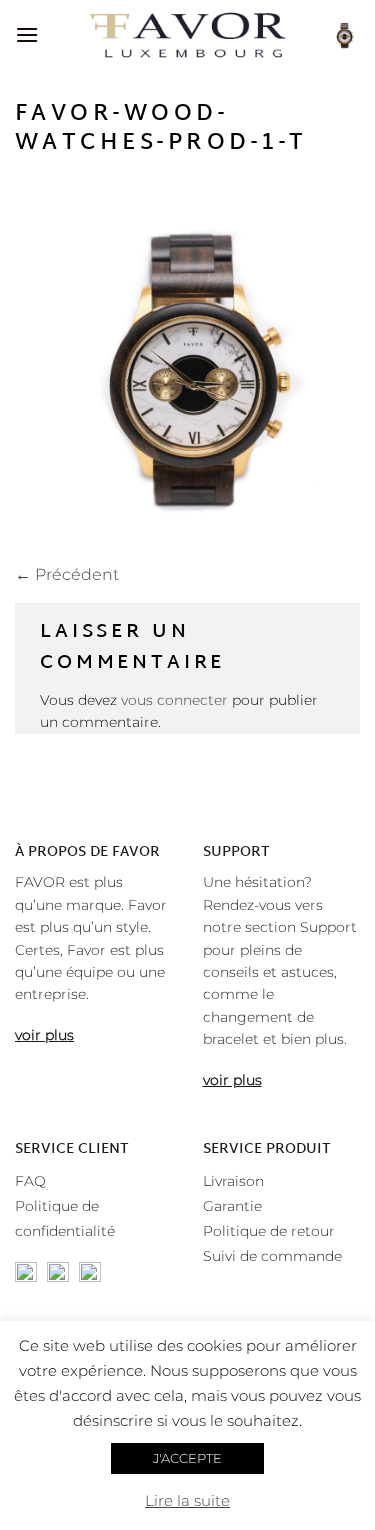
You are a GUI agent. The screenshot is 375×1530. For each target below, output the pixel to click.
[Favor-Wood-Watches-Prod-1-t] (187, 364)
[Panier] (344, 35)
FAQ (30, 1181)
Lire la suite (187, 1500)
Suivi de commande (272, 1256)
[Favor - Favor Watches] (187, 35)
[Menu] (27, 34)
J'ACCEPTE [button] (187, 1458)
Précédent (67, 574)
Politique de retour (269, 1231)
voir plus (44, 1035)
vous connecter (174, 700)
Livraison (233, 1181)
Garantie (232, 1206)
